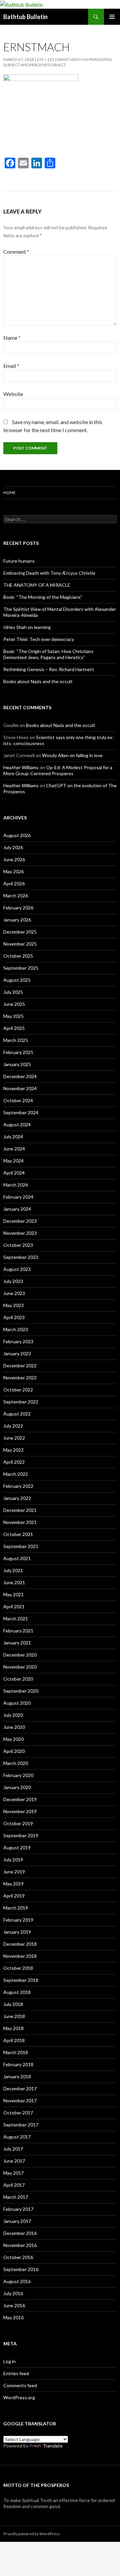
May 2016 (13, 2317)
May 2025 (13, 1016)
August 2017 (17, 2137)
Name (12, 338)
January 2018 (17, 2076)
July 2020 (13, 1715)
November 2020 (20, 1667)
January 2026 (17, 920)
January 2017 (17, 2221)
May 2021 (13, 1594)
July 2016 (13, 2293)
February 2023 (18, 1341)
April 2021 (14, 1606)
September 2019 (21, 1835)
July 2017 (13, 2149)
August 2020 (17, 1703)
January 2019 (17, 1932)
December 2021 (20, 1510)
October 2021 (18, 1534)
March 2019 (16, 1908)
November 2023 (20, 1233)
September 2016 (21, 2269)
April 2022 (14, 1462)
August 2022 (17, 1414)
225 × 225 (45, 59)
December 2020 (20, 1655)
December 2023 (20, 1221)
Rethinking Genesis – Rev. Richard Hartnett (49, 669)
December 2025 (20, 932)
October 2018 (18, 1968)
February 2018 (18, 2064)
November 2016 (20, 2245)
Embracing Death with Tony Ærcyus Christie (49, 573)
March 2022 (16, 1474)
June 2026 (14, 859)
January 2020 (17, 1787)
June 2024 (14, 1149)
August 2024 (17, 1124)
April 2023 (14, 1317)
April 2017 (14, 2185)
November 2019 (20, 1811)
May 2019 (13, 1884)
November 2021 (20, 1522)
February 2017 (18, 2209)
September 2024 (21, 1112)
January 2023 (17, 1353)
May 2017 (13, 2173)
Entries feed (16, 2373)
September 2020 (21, 1691)
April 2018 (14, 2040)
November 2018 (20, 1956)
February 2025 (18, 1052)
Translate (53, 2446)
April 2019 (14, 1896)
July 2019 (13, 1860)
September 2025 (21, 968)
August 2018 (17, 1992)
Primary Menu (112, 17)
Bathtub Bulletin (25, 17)
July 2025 (13, 992)
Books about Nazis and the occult (38, 681)
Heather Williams (21, 767)
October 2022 (18, 1390)
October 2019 (18, 1823)
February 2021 (18, 1631)
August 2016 (17, 2281)
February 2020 (18, 1775)
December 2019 (20, 1799)
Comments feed (20, 2385)
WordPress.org (19, 2397)
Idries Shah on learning (27, 627)
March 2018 (16, 2052)
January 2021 (17, 1643)
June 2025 (14, 1004)
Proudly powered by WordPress (32, 2534)
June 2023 (14, 1293)
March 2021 (16, 1619)
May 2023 (13, 1305)
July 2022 (13, 1426)
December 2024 (20, 1076)
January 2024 (17, 1209)
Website (13, 394)
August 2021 (17, 1558)
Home (9, 493)
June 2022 (14, 1438)
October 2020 (18, 1679)
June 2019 (14, 1872)
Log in (9, 2361)
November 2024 (20, 1088)
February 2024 (18, 1197)
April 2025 (14, 1028)
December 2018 (20, 1944)
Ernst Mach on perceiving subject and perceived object (58, 62)
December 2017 (20, 2088)
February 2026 (18, 908)
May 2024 (13, 1161)
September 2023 (21, 1257)
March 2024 (16, 1185)
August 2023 (17, 1269)
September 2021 (21, 1546)
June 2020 (14, 1727)
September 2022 (21, 1402)
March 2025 (16, 1040)
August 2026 (17, 835)
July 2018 (13, 2004)
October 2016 (18, 2257)
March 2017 (16, 2197)
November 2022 (20, 1378)
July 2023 (13, 1281)
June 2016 (14, 2305)
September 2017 (21, 2125)
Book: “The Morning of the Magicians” (43, 597)
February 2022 (18, 1486)
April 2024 (14, 1173)
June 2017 (14, 2161)
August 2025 (17, 980)
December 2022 (20, 1365)
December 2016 (20, 2233)
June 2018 (14, 2016)
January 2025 (17, 1064)
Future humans (19, 561)
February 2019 (18, 1920)
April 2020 (14, 1751)
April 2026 (14, 883)
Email (11, 366)
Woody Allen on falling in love (72, 755)
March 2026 (16, 896)
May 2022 (13, 1450)
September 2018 (21, 1980)
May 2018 (13, 2028)
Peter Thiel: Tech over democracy (39, 639)
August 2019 (17, 1847)
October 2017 (18, 2113)
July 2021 (13, 1570)
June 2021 (14, 1582)
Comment (16, 252)
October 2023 (18, 1245)
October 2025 (18, 956)
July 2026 (13, 847)
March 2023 (16, 1329)
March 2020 (16, 1763)
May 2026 (13, 871)
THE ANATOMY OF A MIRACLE (37, 585)
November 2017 (20, 2101)
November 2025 (20, 944)
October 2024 (18, 1100)
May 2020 (13, 1739)
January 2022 (17, 1498)
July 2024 (13, 1137)
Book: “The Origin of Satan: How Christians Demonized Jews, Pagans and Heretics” (48, 654)
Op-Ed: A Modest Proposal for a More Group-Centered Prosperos (58, 770)
